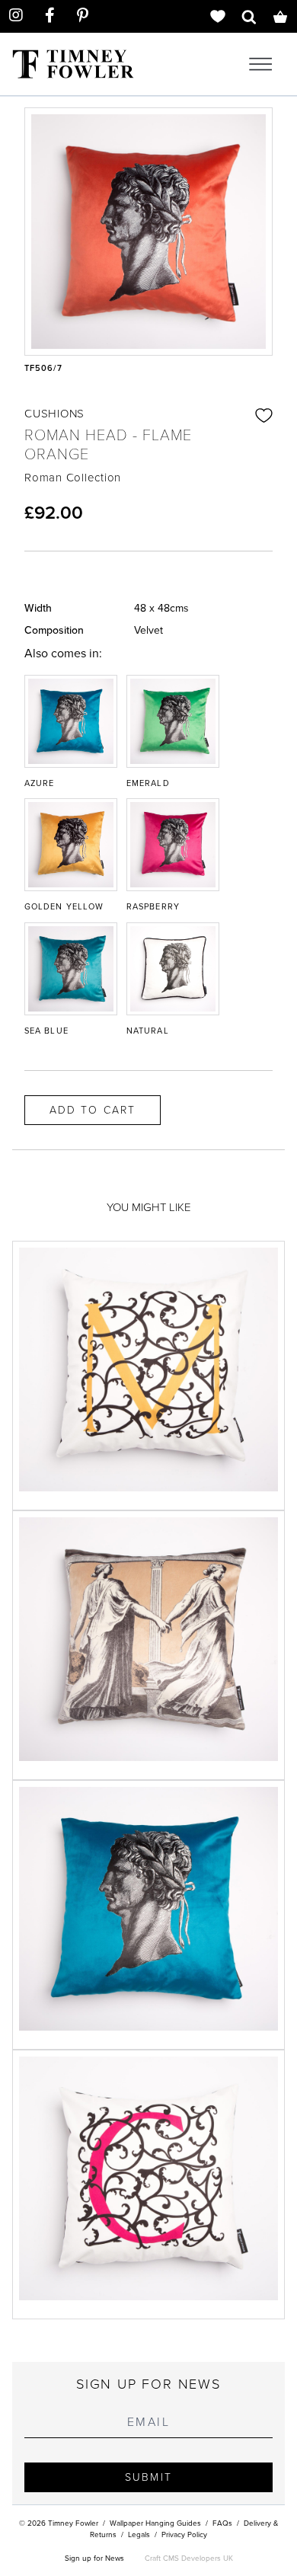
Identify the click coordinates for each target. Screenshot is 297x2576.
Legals (139, 2534)
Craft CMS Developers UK (189, 2558)
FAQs (222, 2523)
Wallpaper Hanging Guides (155, 2523)
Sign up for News (94, 2558)
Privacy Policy (184, 2534)
